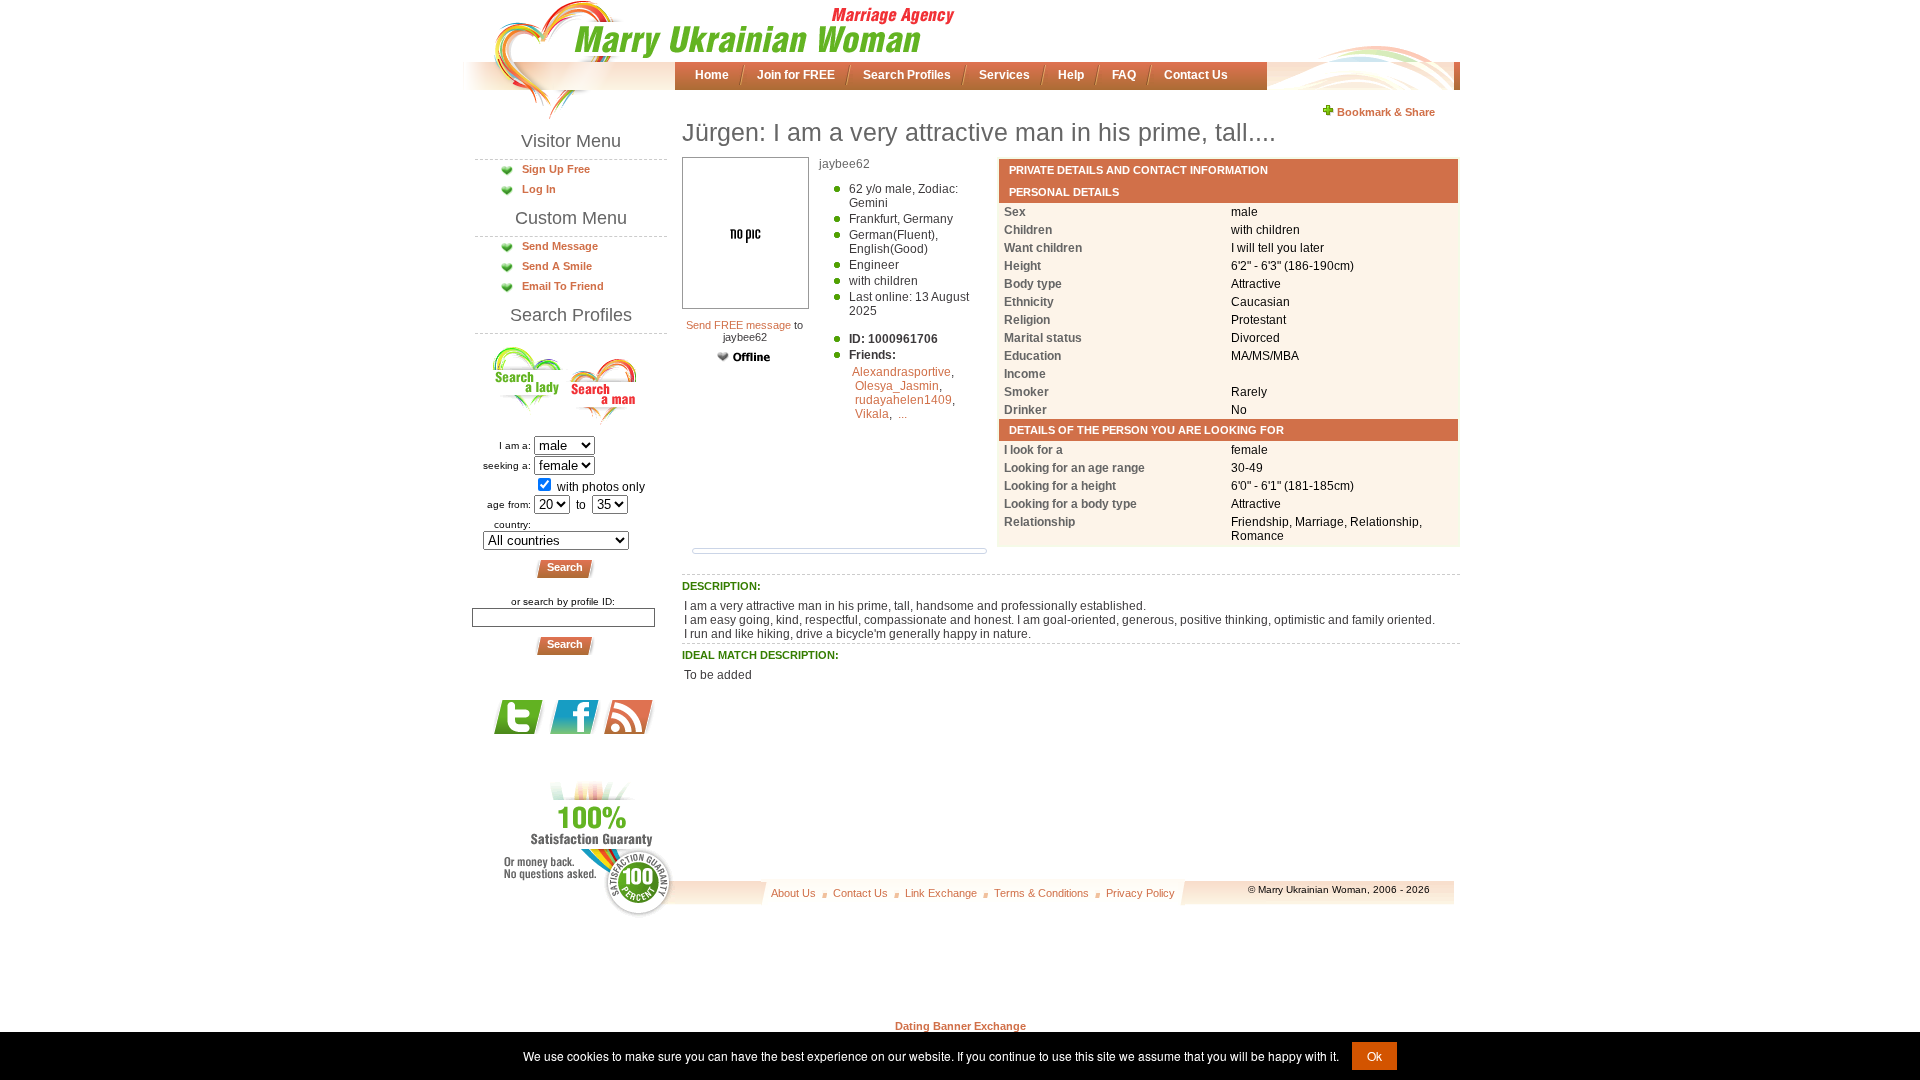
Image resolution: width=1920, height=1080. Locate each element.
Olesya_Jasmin (897, 386)
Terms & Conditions (1041, 893)
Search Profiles (907, 75)
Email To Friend (563, 286)
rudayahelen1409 (903, 400)
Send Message (560, 246)
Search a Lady (529, 384)
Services (1004, 75)
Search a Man (601, 384)
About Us (793, 893)
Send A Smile (557, 266)
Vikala (872, 414)
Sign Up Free (556, 169)
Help (1071, 75)
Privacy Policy (1140, 893)
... (902, 414)
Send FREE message (738, 325)
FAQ (1124, 75)
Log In (539, 189)
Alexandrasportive (901, 372)
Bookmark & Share (1384, 112)
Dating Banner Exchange (960, 1026)
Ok (1374, 1055)
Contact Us (1196, 75)
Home (712, 75)
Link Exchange (941, 893)
